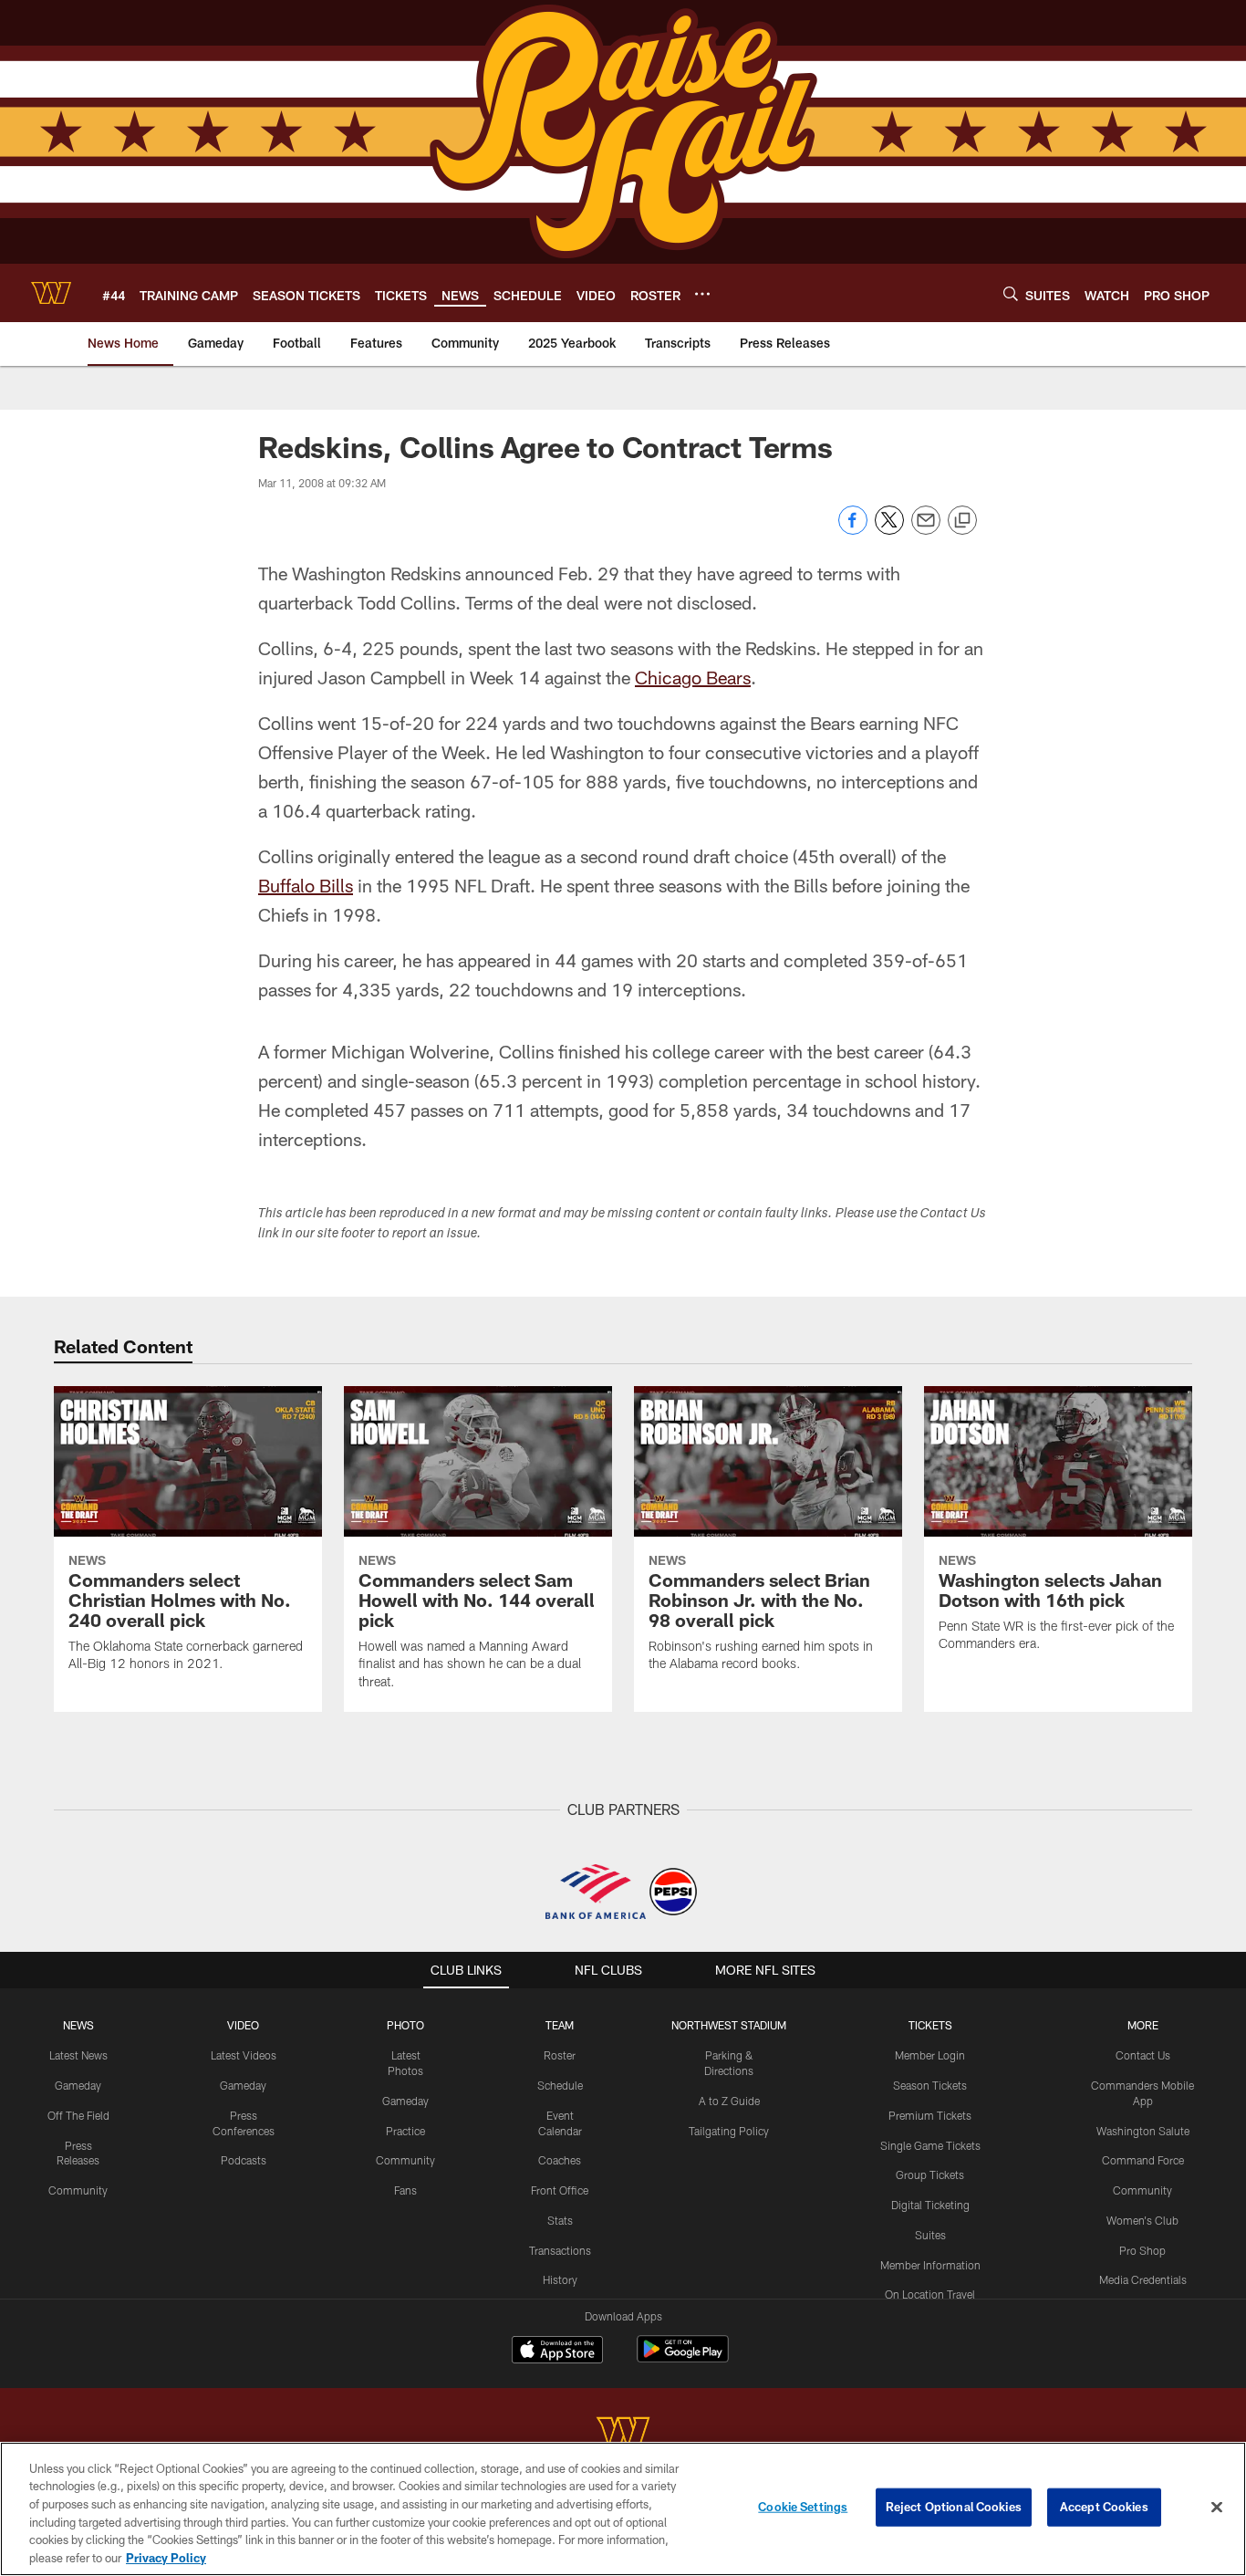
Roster (560, 2055)
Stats (560, 2220)
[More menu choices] (702, 294)
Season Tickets (930, 2085)
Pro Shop (1142, 2250)
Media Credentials (1143, 2279)
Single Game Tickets (930, 2145)
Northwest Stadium (729, 2025)
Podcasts (244, 2160)
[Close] (1217, 2508)
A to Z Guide (729, 2101)
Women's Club (1142, 2220)
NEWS (78, 2025)
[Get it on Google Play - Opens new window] (683, 2358)
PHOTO (405, 2025)
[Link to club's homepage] (51, 293)
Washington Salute (1143, 2131)
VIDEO (243, 2025)
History (560, 2279)
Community (78, 2190)
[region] (623, 2509)
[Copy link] (962, 521)
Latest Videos (244, 2055)
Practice (405, 2131)
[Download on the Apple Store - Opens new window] (557, 2352)
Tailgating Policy (729, 2131)
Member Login (930, 2055)
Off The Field (78, 2115)
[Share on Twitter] (889, 530)
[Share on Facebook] (853, 530)
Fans (405, 2190)
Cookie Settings (803, 2507)
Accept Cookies (1104, 2507)
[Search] (1011, 293)
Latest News (78, 2055)
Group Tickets (930, 2174)
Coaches (560, 2160)
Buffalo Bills (306, 885)
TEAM (560, 2025)
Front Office (560, 2190)
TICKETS (930, 2025)
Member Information (930, 2265)
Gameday (78, 2085)
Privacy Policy (166, 2557)
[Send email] (926, 530)
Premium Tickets (930, 2115)
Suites (930, 2235)
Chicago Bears (693, 677)
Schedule (560, 2085)
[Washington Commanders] (623, 2434)
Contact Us (1143, 2055)
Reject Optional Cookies (954, 2507)
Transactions (560, 2250)
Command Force (1143, 2160)
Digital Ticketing (930, 2205)
